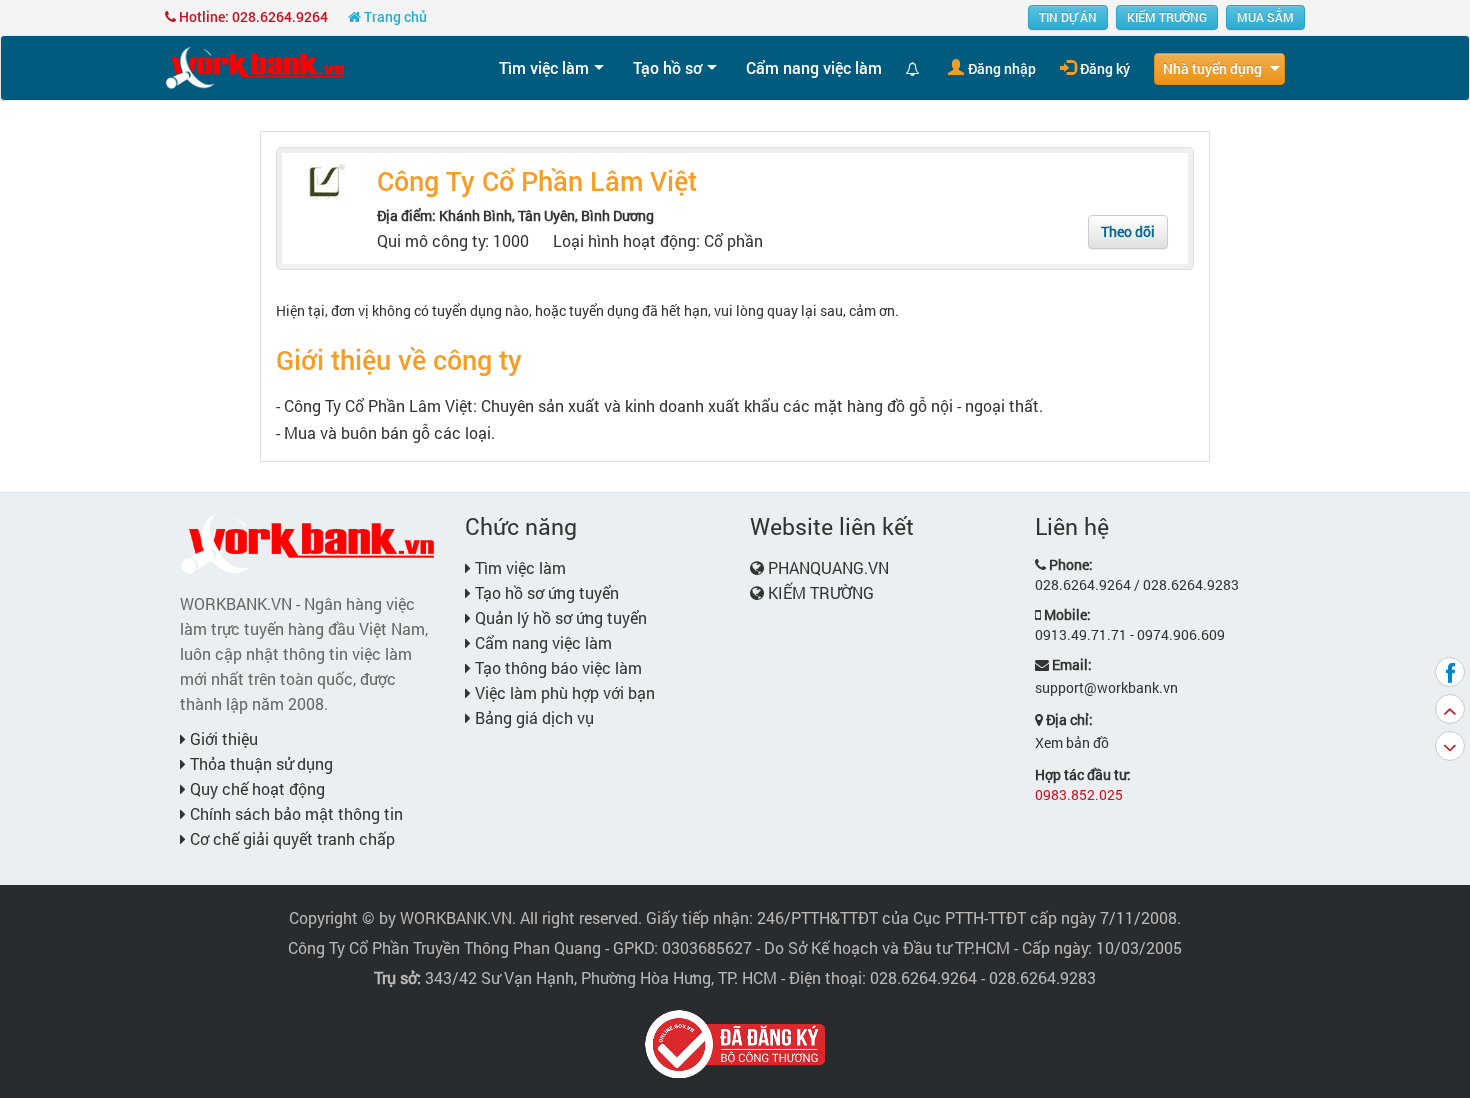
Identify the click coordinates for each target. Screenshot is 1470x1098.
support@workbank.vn (1106, 687)
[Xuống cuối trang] (1450, 746)
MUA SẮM (1265, 17)
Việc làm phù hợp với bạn (563, 692)
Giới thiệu (222, 738)
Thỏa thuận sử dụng (259, 763)
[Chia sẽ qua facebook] (1450, 672)
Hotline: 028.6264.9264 (252, 16)
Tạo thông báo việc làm (556, 667)
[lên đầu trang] (1450, 709)
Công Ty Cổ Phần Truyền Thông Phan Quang (444, 947)
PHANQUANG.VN (828, 567)
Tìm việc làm (544, 67)
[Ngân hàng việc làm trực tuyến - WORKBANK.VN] (255, 66)
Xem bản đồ (1072, 742)
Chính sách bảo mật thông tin (294, 813)
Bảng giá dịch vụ (532, 717)
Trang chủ (394, 16)
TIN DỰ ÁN (1068, 17)
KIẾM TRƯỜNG (1167, 17)
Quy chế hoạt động (255, 788)
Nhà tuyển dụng (1212, 68)
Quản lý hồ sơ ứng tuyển (559, 617)
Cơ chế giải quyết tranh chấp (290, 838)
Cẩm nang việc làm (814, 67)
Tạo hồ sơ (667, 67)
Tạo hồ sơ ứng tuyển (545, 592)
